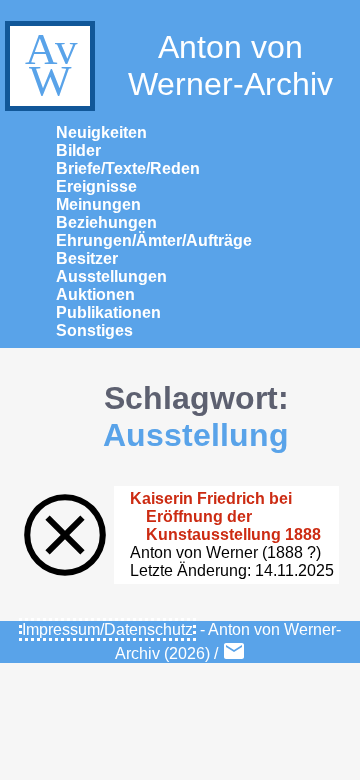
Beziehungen (106, 222)
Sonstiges (94, 330)
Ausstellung (196, 435)
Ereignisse (96, 186)
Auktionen (95, 294)
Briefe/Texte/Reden (128, 168)
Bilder (78, 150)
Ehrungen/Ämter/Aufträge (154, 240)
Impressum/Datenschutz (107, 629)
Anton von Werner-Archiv (230, 65)
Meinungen (98, 204)
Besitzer (87, 258)
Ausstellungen (111, 276)
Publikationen (108, 312)
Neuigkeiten (101, 132)
